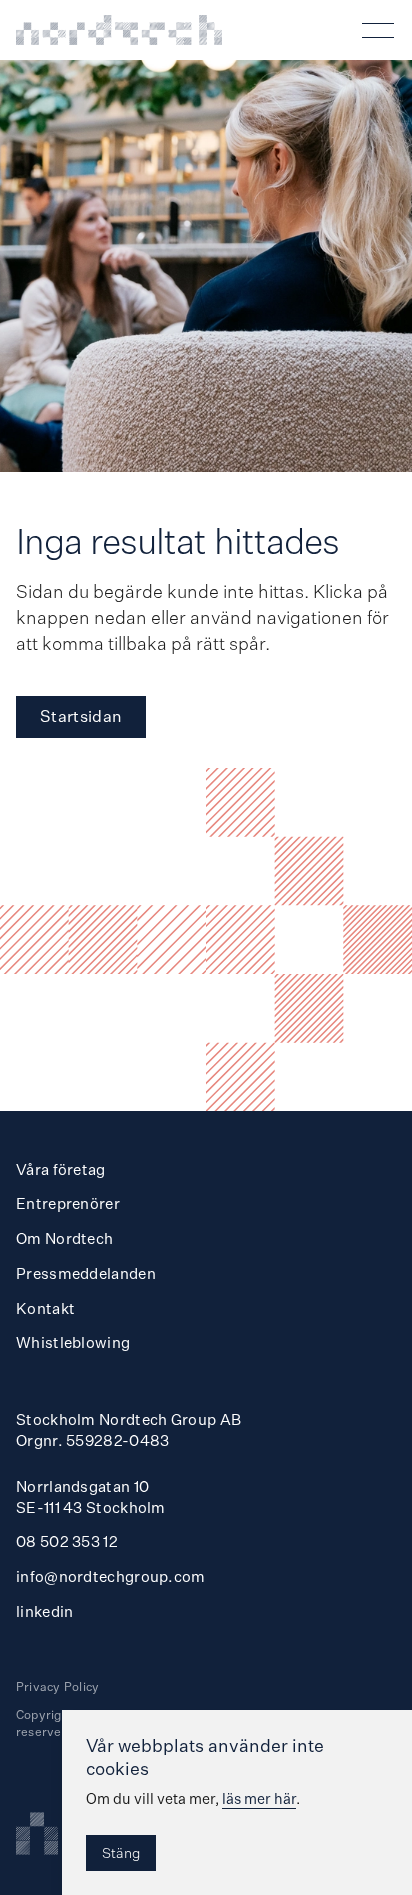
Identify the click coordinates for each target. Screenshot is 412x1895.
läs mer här (259, 1799)
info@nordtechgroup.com (111, 1576)
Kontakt (45, 1308)
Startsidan (81, 716)
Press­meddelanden (86, 1273)
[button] (382, 30)
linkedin (44, 1611)
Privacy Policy (57, 1686)
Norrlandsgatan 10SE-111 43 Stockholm (91, 1496)
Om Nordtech (64, 1238)
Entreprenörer (68, 1203)
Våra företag (61, 1169)
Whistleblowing (73, 1342)
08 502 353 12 (67, 1541)
